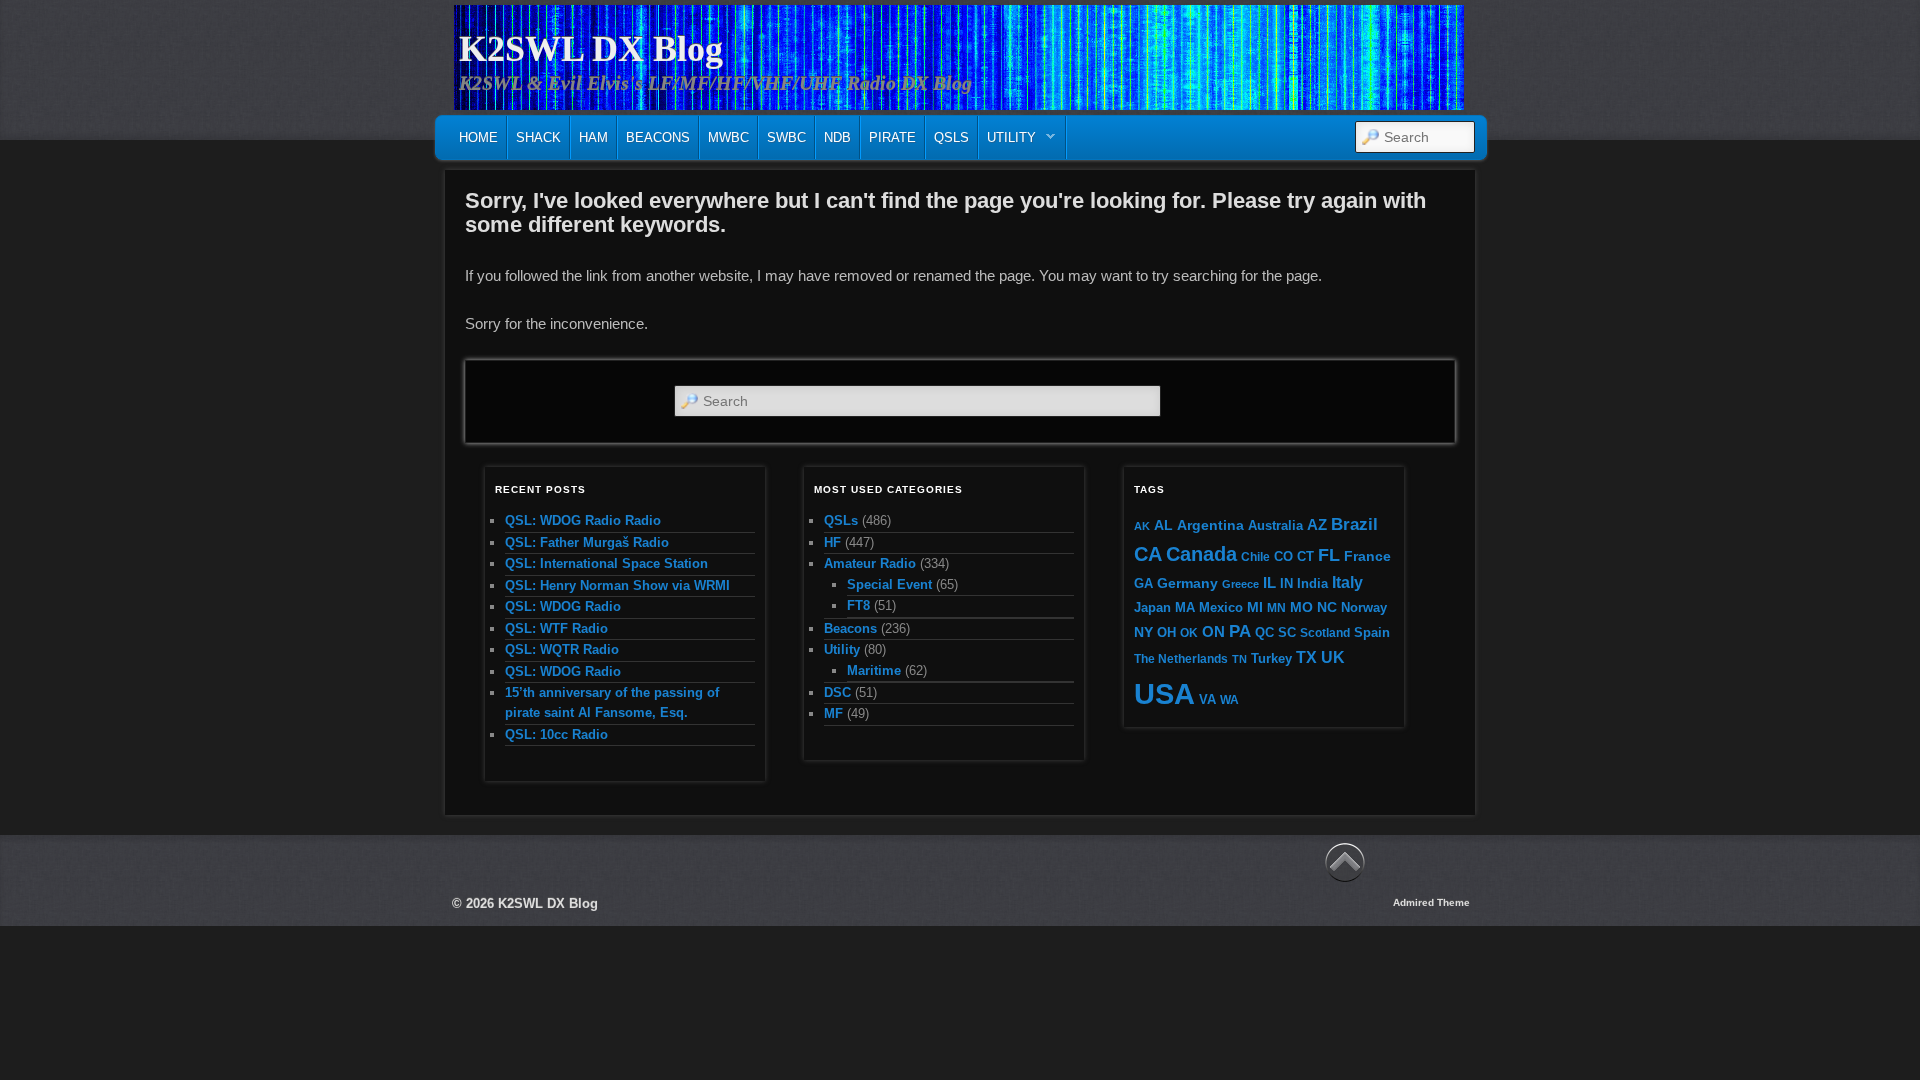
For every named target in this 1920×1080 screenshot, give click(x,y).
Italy (1347, 582)
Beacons (658, 137)
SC (1287, 633)
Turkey (1271, 659)
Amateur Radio (870, 563)
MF (833, 713)
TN (1239, 659)
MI (1255, 607)
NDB (837, 137)
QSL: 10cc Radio (556, 734)
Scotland (1325, 632)
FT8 (858, 605)
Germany (1187, 583)
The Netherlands (1181, 658)
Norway (1364, 608)
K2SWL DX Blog (591, 49)
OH (1166, 632)
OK (1189, 632)
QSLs (951, 137)
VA (1207, 699)
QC (1264, 633)
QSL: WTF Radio (556, 628)
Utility (1007, 142)
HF (832, 542)
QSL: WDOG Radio (563, 606)
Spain (1372, 633)
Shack (538, 137)
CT (1305, 557)
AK (1142, 526)
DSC (837, 692)
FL (1329, 555)
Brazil (1354, 524)
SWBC (786, 137)
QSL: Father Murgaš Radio (587, 542)
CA (1148, 554)
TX (1306, 657)
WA (1229, 699)
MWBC (728, 137)
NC (1327, 607)
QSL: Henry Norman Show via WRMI (617, 585)
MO (1301, 607)
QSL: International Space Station (606, 563)
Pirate (892, 137)
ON (1213, 631)
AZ (1317, 525)
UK (1333, 657)
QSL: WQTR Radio (562, 649)
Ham (593, 137)
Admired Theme (1431, 902)
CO (1283, 556)
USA (1164, 693)
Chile (1255, 556)
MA (1185, 607)
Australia (1275, 525)
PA (1240, 631)
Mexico (1221, 607)
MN (1276, 607)
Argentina (1210, 525)
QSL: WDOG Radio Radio (583, 520)
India (1312, 584)
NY (1143, 632)
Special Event (889, 584)
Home (478, 137)
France (1367, 556)
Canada (1201, 554)
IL (1269, 583)
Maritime (874, 670)
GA (1143, 583)
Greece (1240, 584)
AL (1163, 525)
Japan (1152, 607)
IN (1286, 584)
